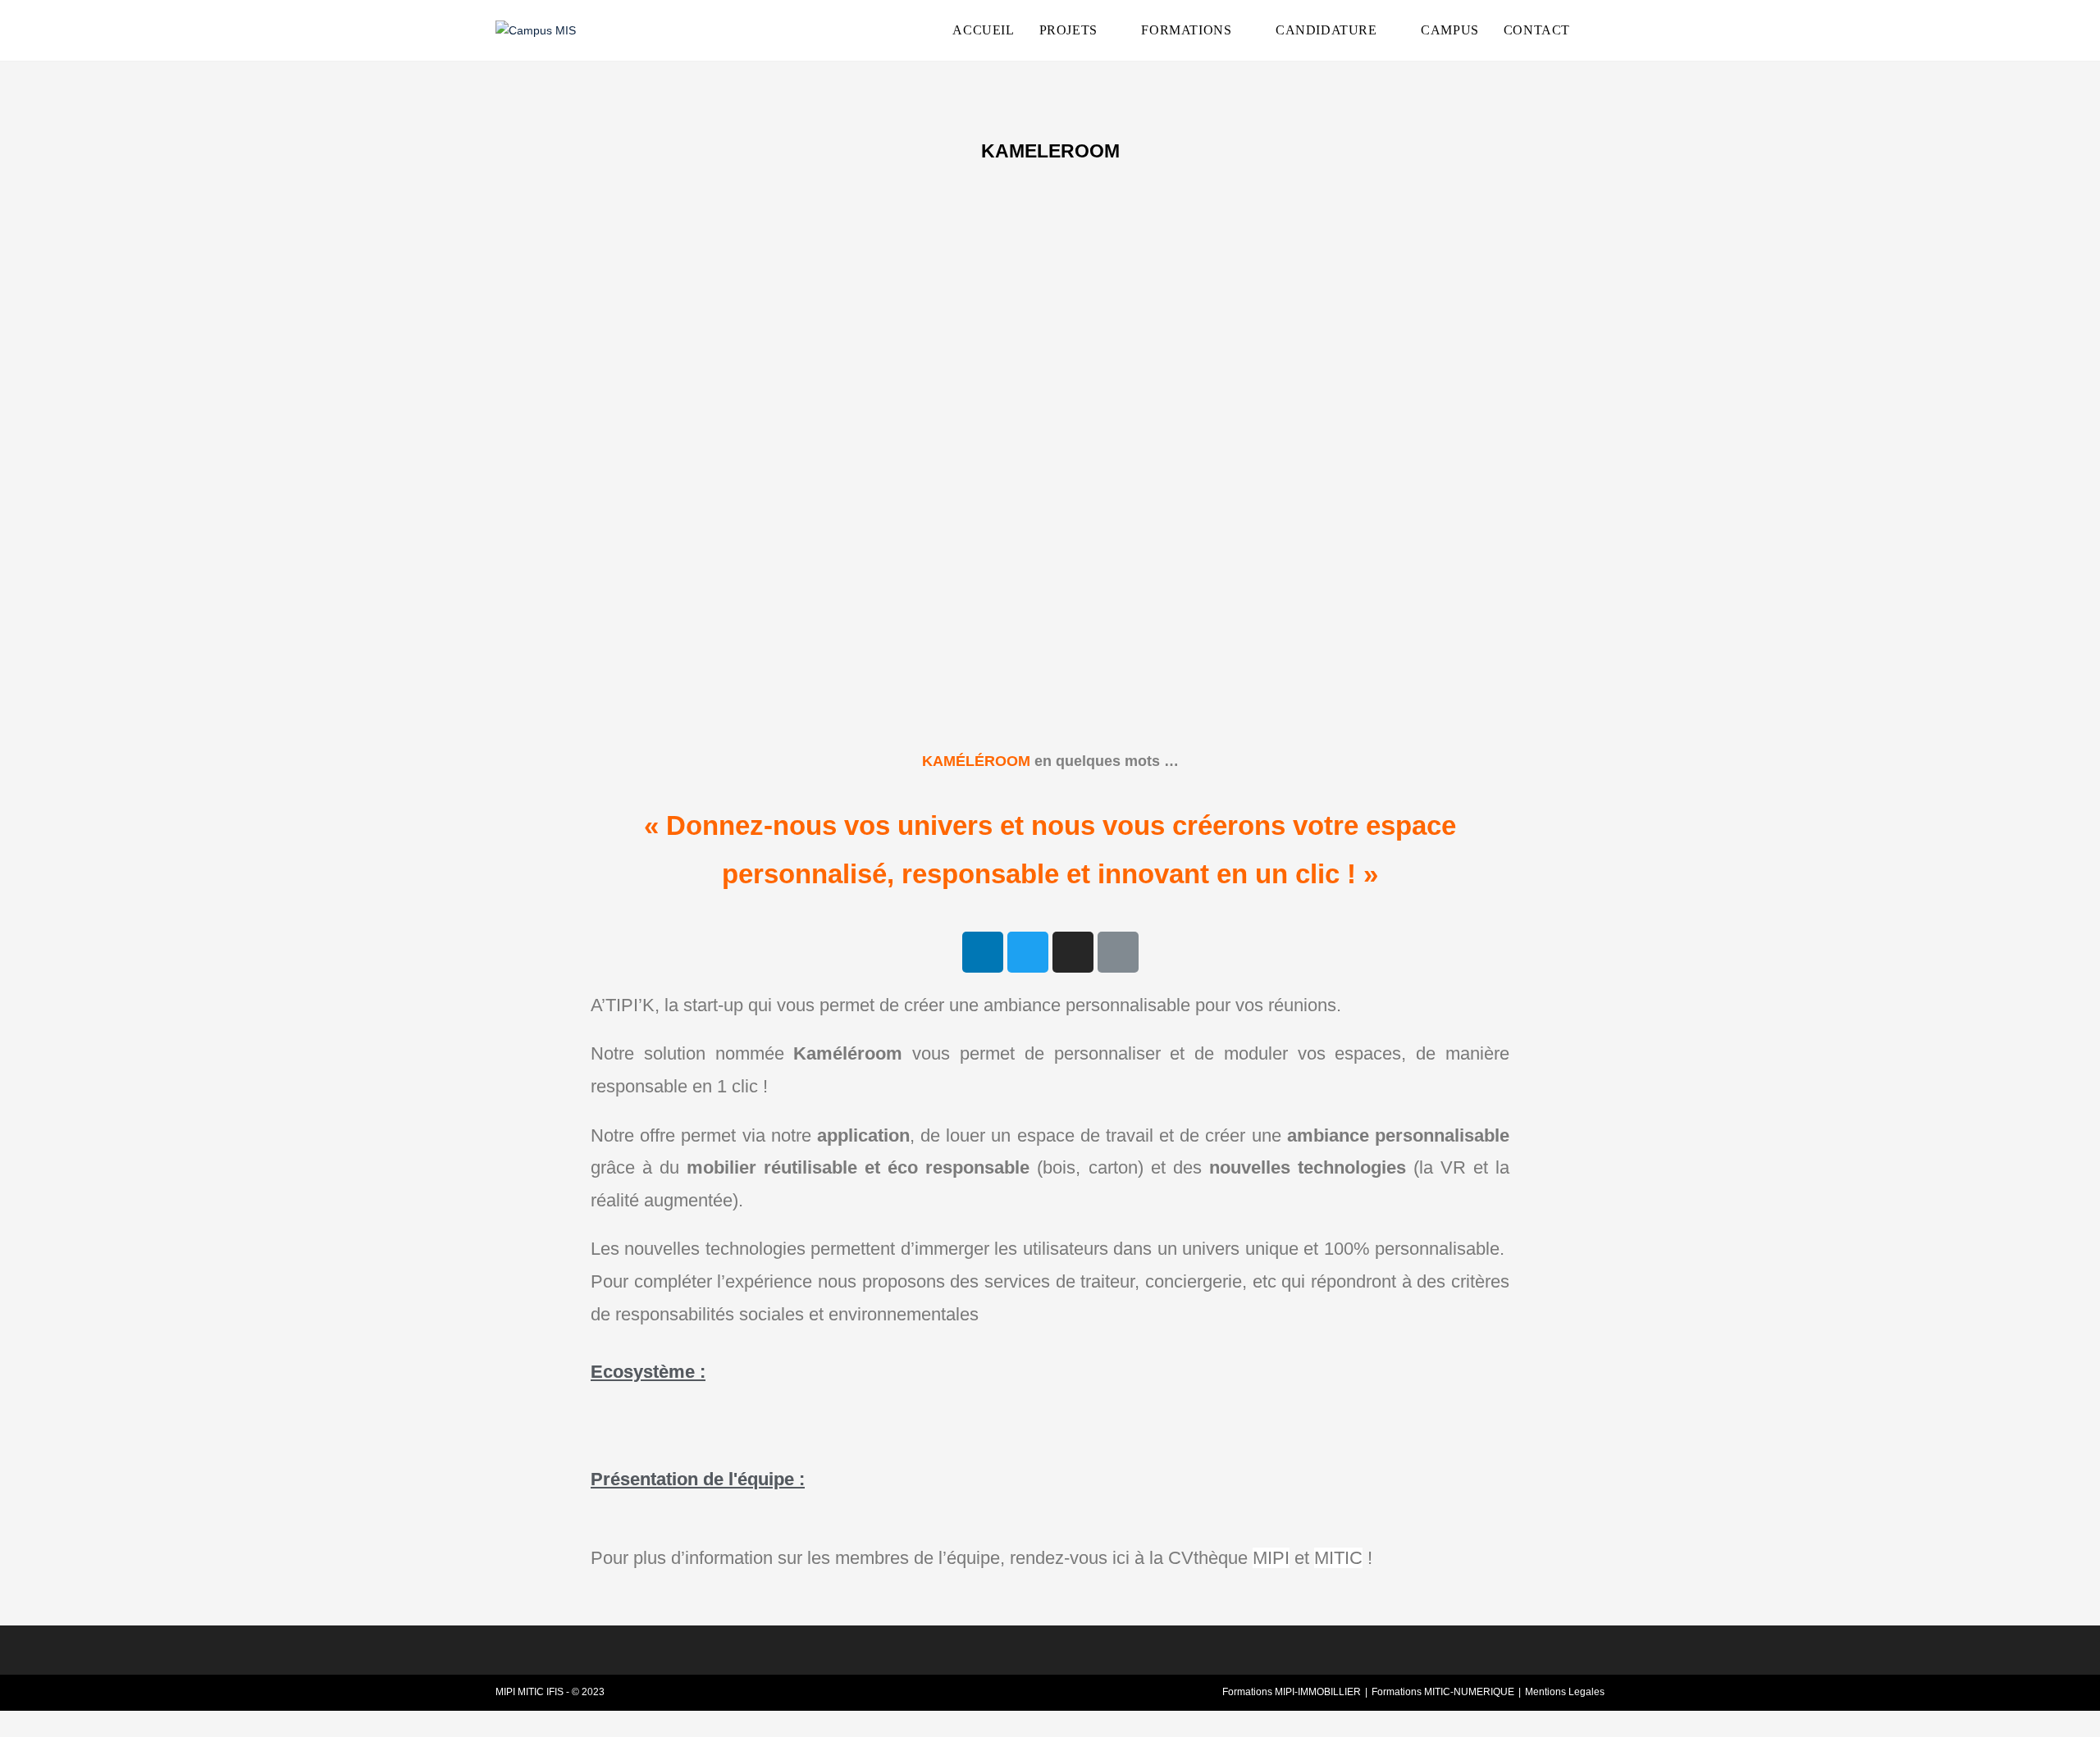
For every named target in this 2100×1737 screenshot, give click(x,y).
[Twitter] (1028, 952)
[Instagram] (1073, 952)
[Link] (1118, 952)
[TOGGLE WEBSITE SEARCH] (1600, 30)
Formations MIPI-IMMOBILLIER (1292, 1692)
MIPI (1271, 1558)
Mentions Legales (1565, 1692)
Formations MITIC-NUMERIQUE (1443, 1692)
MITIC (1338, 1558)
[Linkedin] (983, 952)
